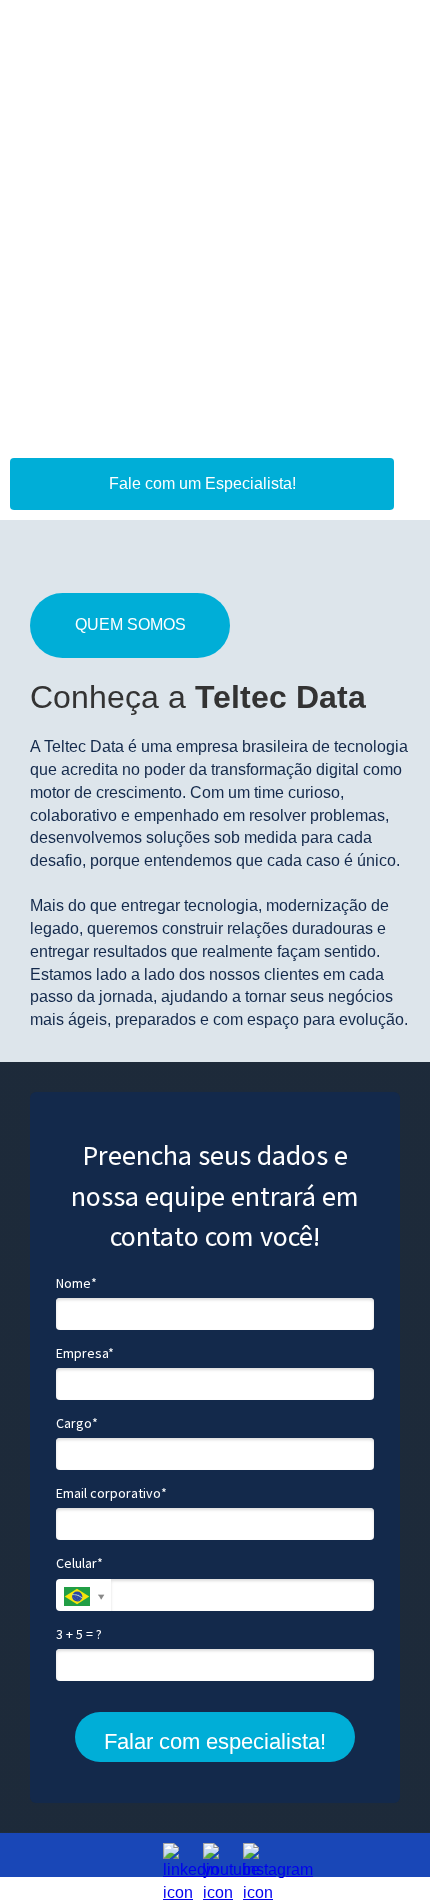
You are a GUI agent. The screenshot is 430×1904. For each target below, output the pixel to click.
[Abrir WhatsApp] (380, 1853)
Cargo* (77, 1423)
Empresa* (85, 1353)
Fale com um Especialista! (202, 483)
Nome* (76, 1283)
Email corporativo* (111, 1493)
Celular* (79, 1563)
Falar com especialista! (215, 1741)
